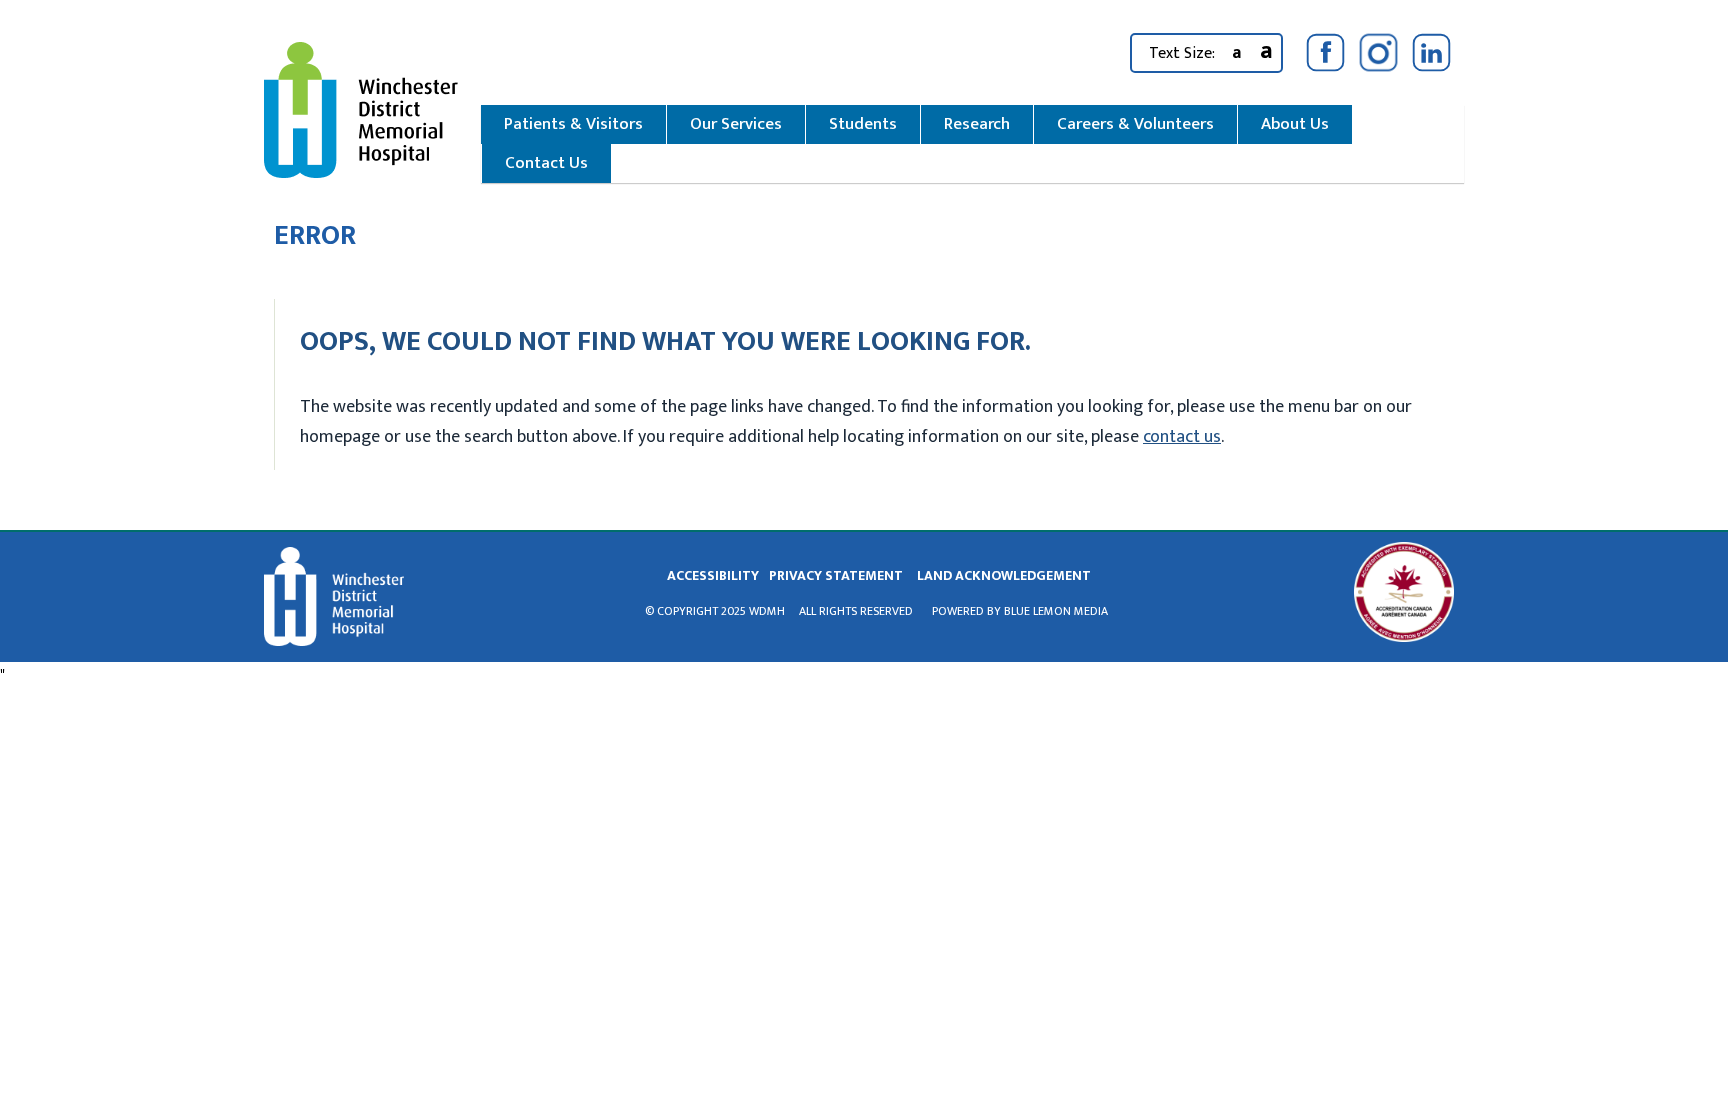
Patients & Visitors (573, 124)
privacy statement (836, 575)
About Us (1295, 124)
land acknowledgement (1004, 575)
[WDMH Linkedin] (1431, 52)
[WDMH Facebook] (1325, 52)
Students (863, 124)
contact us (1182, 437)
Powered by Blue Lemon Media (1020, 611)
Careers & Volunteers (1135, 124)
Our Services (736, 124)
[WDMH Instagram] (1378, 52)
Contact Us (546, 163)
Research (977, 124)
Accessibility (713, 575)
